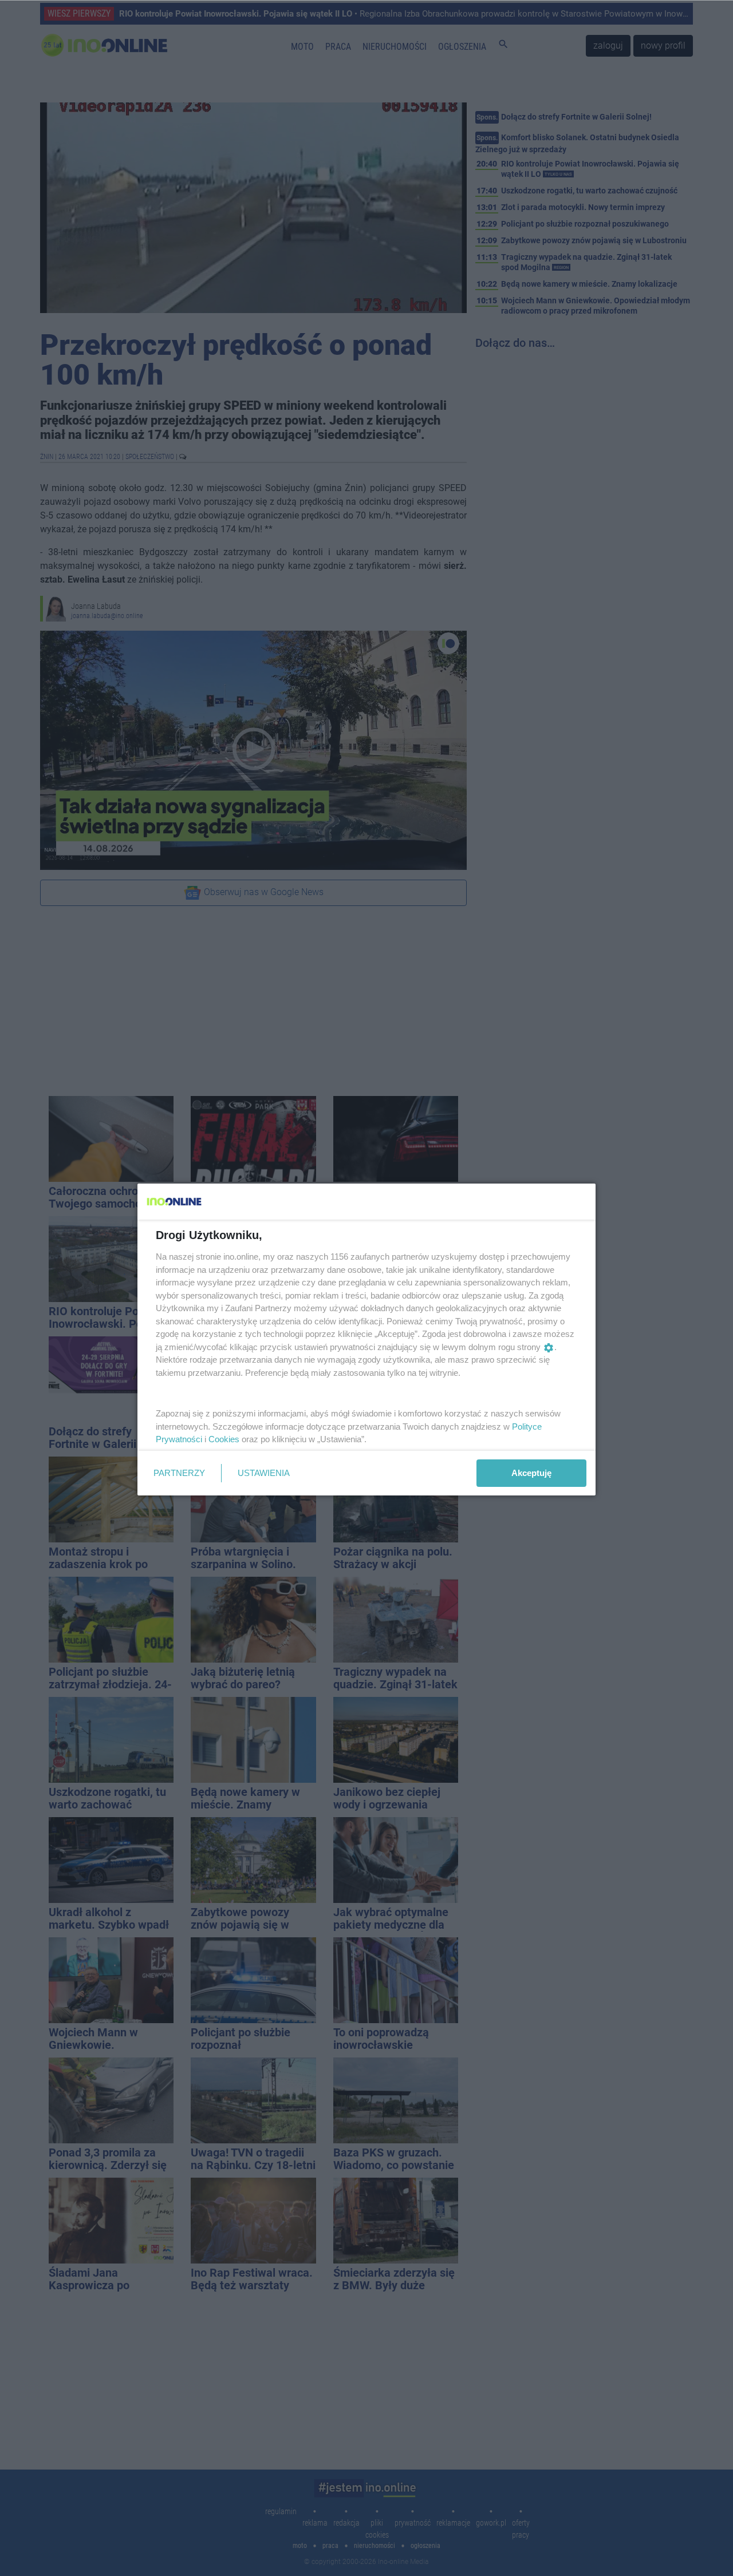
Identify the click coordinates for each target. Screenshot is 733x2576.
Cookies (224, 1439)
